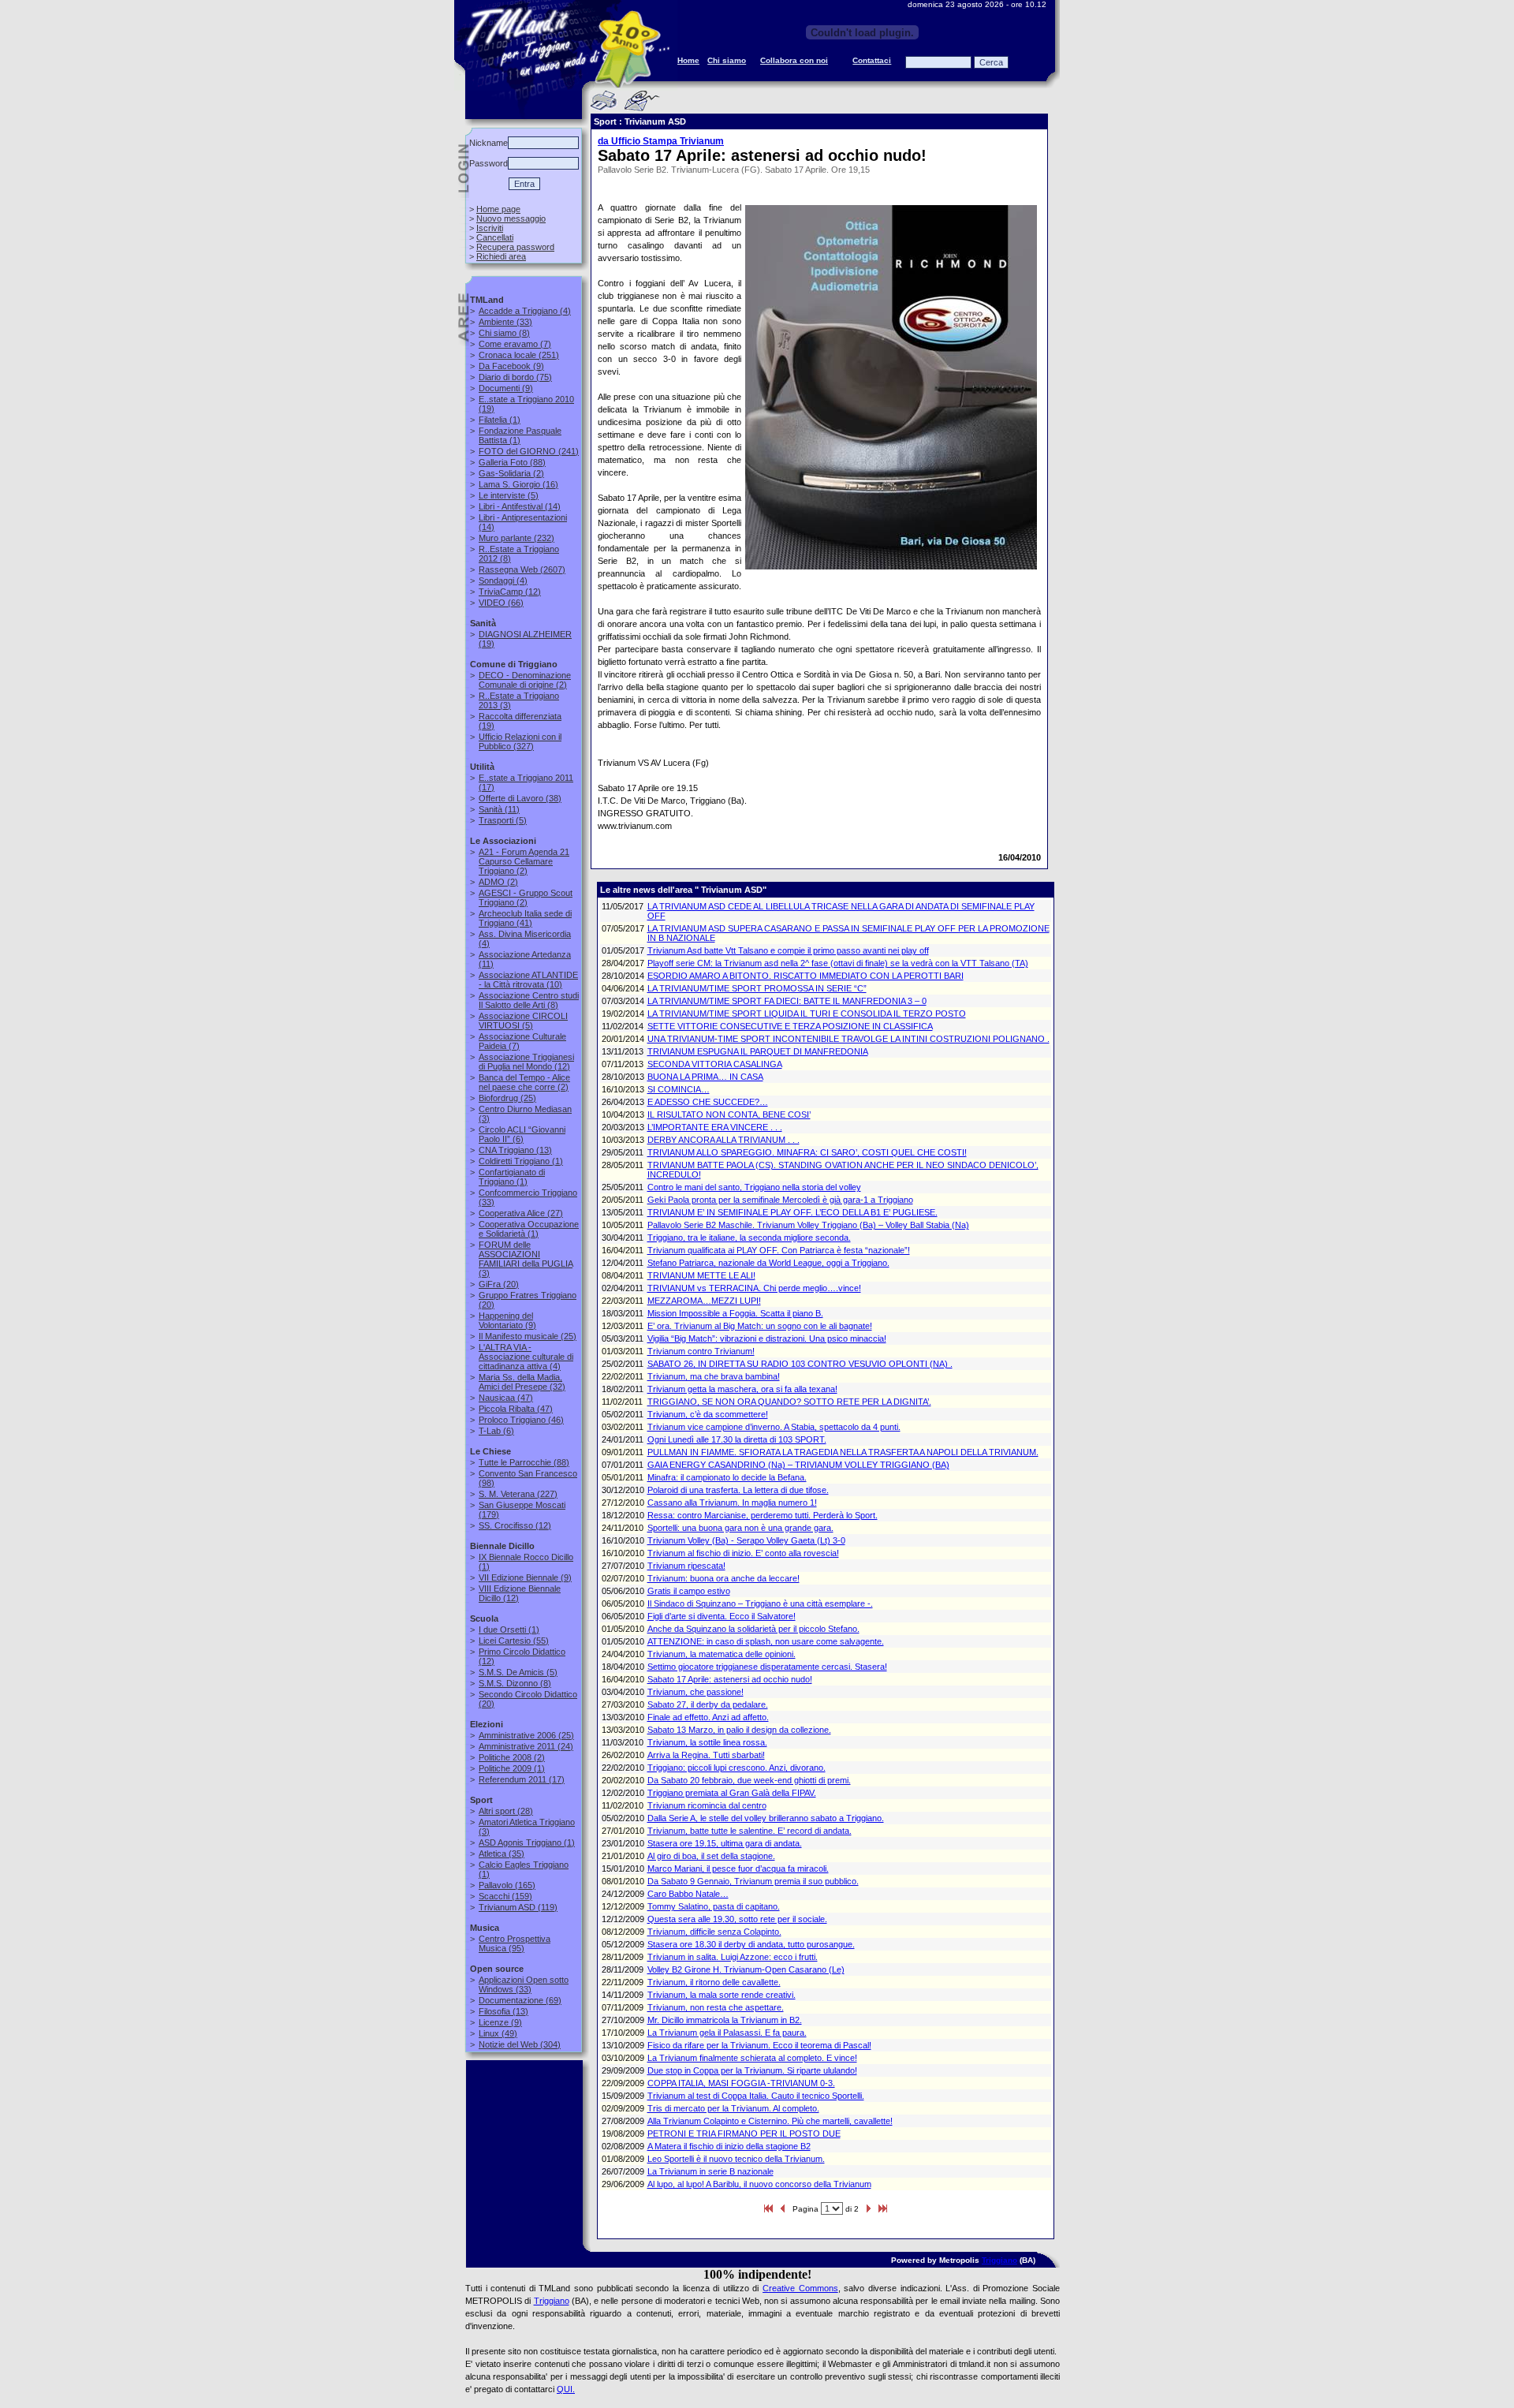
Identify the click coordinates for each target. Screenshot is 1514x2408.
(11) (499, 809)
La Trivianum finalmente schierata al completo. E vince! (752, 2058)
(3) (526, 1259)
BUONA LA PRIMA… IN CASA (705, 1077)
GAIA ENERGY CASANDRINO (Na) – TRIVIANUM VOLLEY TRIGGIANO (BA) (798, 1465)
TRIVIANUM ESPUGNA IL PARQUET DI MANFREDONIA (758, 1051)
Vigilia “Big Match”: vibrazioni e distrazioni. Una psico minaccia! (767, 1338)
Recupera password (515, 247)
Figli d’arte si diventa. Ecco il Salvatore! (722, 1616)
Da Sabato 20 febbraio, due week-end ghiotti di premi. (749, 1780)
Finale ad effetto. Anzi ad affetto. (708, 1717)
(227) (518, 1494)
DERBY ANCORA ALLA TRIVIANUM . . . (723, 1140)
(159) (505, 1896)
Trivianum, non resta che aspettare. (716, 2007)
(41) (525, 918)
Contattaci (872, 60)
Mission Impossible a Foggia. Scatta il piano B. (735, 1313)
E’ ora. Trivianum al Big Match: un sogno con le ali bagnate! (760, 1326)
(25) (507, 1098)
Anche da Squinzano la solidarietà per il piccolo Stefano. (753, 1629)
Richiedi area (501, 256)
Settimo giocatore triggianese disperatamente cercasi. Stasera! (767, 1667)
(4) (525, 311)
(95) (515, 1943)
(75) (515, 377)
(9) (511, 366)
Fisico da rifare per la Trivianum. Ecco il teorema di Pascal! (759, 2045)
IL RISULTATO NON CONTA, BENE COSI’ (729, 1114)
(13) (515, 1150)
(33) (505, 322)
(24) (526, 1746)
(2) (511, 473)
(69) (520, 2000)
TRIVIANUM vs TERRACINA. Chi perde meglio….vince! (754, 1288)
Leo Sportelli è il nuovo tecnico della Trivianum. (736, 2159)
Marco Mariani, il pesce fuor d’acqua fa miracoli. (738, 1869)
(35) (502, 1854)
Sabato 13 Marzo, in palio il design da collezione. (739, 1730)
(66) (501, 603)
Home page (498, 209)
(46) (521, 1420)
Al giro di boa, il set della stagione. (711, 1856)
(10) (528, 980)
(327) (520, 741)
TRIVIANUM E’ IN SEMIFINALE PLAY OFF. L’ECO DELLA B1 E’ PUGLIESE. (792, 1212)
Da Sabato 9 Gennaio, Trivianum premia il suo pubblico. (753, 1881)
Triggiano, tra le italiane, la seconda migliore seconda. (749, 1238)
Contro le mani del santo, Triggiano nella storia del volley (754, 1187)
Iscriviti (490, 228)
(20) (499, 1284)
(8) (504, 333)
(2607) (522, 569)
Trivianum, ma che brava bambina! (714, 1376)
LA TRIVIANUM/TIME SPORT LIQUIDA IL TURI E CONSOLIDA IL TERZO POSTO (807, 1014)
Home (688, 60)
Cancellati (495, 237)
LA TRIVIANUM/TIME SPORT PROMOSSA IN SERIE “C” (757, 988)
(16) (518, 484)
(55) (514, 1641)
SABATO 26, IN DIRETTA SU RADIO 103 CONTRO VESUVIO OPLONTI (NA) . (800, 1364)
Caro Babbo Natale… (688, 1894)
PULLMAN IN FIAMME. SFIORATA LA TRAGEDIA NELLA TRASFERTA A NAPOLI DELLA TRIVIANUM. (843, 1452)
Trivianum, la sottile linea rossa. (707, 1742)
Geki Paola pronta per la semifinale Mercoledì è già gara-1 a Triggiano (780, 1200)
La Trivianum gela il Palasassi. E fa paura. (727, 2033)
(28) (506, 1811)
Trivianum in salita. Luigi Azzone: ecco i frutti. (733, 1957)
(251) (519, 355)
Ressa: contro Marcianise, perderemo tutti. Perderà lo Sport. (763, 1515)
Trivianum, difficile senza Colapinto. (714, 1932)
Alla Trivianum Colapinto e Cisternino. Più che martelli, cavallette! (770, 2121)
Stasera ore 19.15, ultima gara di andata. (725, 1843)
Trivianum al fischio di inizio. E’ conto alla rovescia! (743, 1553)
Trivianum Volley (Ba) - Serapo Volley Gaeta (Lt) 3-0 (746, 1540)
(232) (516, 538)
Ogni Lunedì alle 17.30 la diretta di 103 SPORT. (737, 1439)
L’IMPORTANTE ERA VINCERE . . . (715, 1127)
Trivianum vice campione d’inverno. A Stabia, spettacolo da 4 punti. (774, 1427)
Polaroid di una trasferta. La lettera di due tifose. (738, 1490)
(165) (507, 1885)
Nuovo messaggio (511, 218)
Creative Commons (800, 2288)
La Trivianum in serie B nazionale (710, 2171)
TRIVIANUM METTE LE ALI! (701, 1275)
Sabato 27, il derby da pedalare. (708, 1704)
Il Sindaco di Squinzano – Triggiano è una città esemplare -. (760, 1603)
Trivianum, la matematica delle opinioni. (722, 1654)
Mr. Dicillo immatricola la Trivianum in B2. (725, 2020)
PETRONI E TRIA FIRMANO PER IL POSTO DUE (744, 2134)
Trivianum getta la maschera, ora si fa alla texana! (742, 1389)
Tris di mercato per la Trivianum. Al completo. (733, 2108)
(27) (521, 1213)
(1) (500, 420)
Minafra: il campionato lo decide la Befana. (727, 1477)
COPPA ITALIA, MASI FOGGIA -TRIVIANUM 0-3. (741, 2083)
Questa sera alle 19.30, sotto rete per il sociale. (737, 1919)
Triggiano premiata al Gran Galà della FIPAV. (732, 1793)
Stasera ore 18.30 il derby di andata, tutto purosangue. (751, 1944)
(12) (510, 592)
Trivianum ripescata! (686, 1566)
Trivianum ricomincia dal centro (707, 1805)
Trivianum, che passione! (695, 1692)
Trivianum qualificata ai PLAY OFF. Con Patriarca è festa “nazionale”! (779, 1250)
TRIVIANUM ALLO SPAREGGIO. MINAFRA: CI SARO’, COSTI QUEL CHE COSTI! (807, 1152)
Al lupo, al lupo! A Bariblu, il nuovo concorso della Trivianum (759, 2184)
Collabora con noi (794, 60)
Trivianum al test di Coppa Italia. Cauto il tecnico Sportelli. (756, 2096)
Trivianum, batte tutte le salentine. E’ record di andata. (750, 1831)
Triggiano (999, 2260)
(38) (520, 798)
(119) (518, 1907)
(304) (520, 2044)
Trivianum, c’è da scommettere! (708, 1414)
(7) (515, 344)
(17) (522, 1779)
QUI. (566, 2389)
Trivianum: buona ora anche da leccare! (723, 1578)
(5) (509, 495)
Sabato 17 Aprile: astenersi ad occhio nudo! (730, 1679)
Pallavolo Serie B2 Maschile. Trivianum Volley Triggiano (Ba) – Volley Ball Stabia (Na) (808, 1225)
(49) (498, 2033)
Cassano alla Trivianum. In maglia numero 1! (732, 1503)
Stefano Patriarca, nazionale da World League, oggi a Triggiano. (768, 1263)
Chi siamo (727, 60)
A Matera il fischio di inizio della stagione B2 (729, 2146)
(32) (522, 1382)
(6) (522, 1134)
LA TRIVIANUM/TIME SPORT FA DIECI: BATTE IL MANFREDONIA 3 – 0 (787, 1001)
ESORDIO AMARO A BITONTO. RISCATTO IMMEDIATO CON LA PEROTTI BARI (805, 976)
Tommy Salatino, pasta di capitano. (714, 1906)
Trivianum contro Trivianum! (701, 1351)
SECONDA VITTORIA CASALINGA (715, 1064)
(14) (520, 506)
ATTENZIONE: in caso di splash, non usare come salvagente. (766, 1641)
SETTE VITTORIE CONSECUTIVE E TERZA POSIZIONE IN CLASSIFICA (790, 1026)
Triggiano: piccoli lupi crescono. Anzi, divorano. (736, 1768)
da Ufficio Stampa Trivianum (661, 141)
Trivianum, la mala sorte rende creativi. (722, 1995)
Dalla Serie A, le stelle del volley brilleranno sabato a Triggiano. (766, 1818)
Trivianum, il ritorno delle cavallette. (714, 1982)
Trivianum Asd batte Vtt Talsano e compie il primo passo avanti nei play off (788, 950)
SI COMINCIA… (679, 1089)
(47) (506, 1398)
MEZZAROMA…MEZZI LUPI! (704, 1301)
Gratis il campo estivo (689, 1591)
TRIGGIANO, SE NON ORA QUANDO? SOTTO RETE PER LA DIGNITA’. (789, 1402)
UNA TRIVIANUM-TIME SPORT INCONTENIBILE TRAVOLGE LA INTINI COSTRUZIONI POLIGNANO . (848, 1039)
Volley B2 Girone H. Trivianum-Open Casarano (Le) (746, 1969)
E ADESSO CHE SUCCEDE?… (708, 1102)
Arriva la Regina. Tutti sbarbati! (706, 1755)
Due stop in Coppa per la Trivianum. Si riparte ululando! (752, 2070)
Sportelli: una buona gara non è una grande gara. (740, 1528)
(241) (529, 451)
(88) (512, 462)
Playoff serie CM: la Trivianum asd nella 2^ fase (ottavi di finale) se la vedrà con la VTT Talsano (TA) (838, 963)
